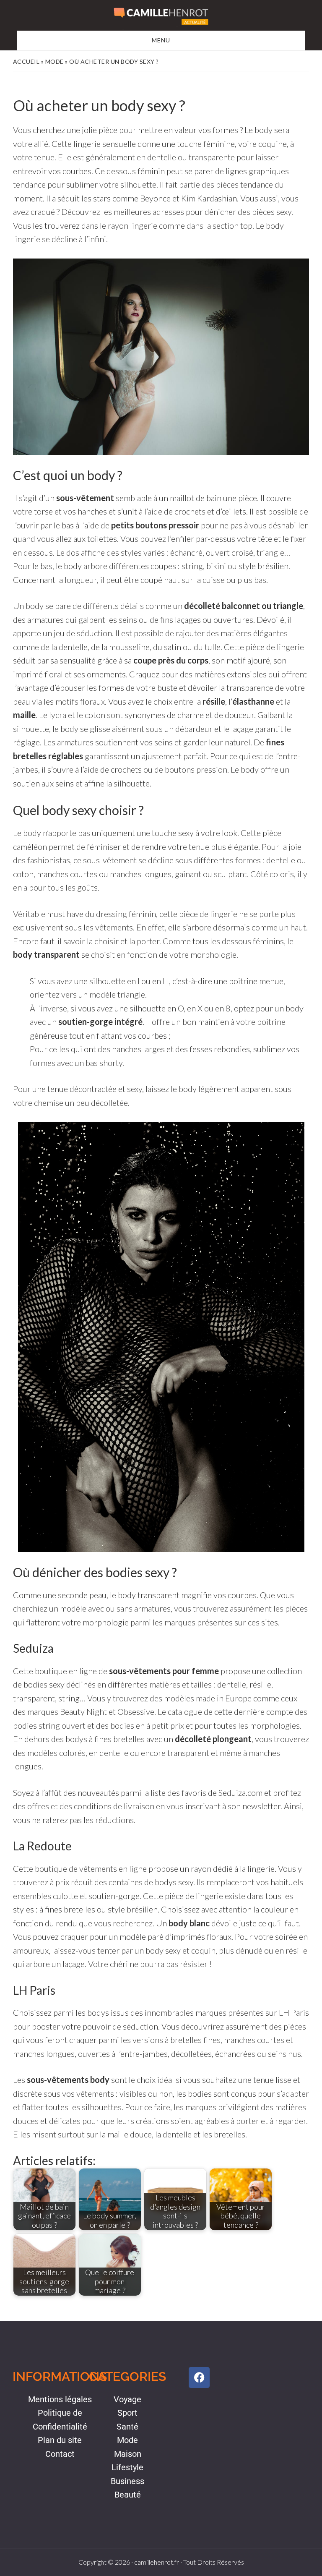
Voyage (127, 2399)
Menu (161, 40)
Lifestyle (127, 2467)
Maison (128, 2454)
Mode (55, 61)
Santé (127, 2427)
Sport (127, 2413)
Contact (60, 2454)
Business (127, 2481)
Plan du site (60, 2440)
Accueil (26, 61)
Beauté (128, 2495)
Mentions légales (60, 2399)
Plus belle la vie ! (161, 16)
